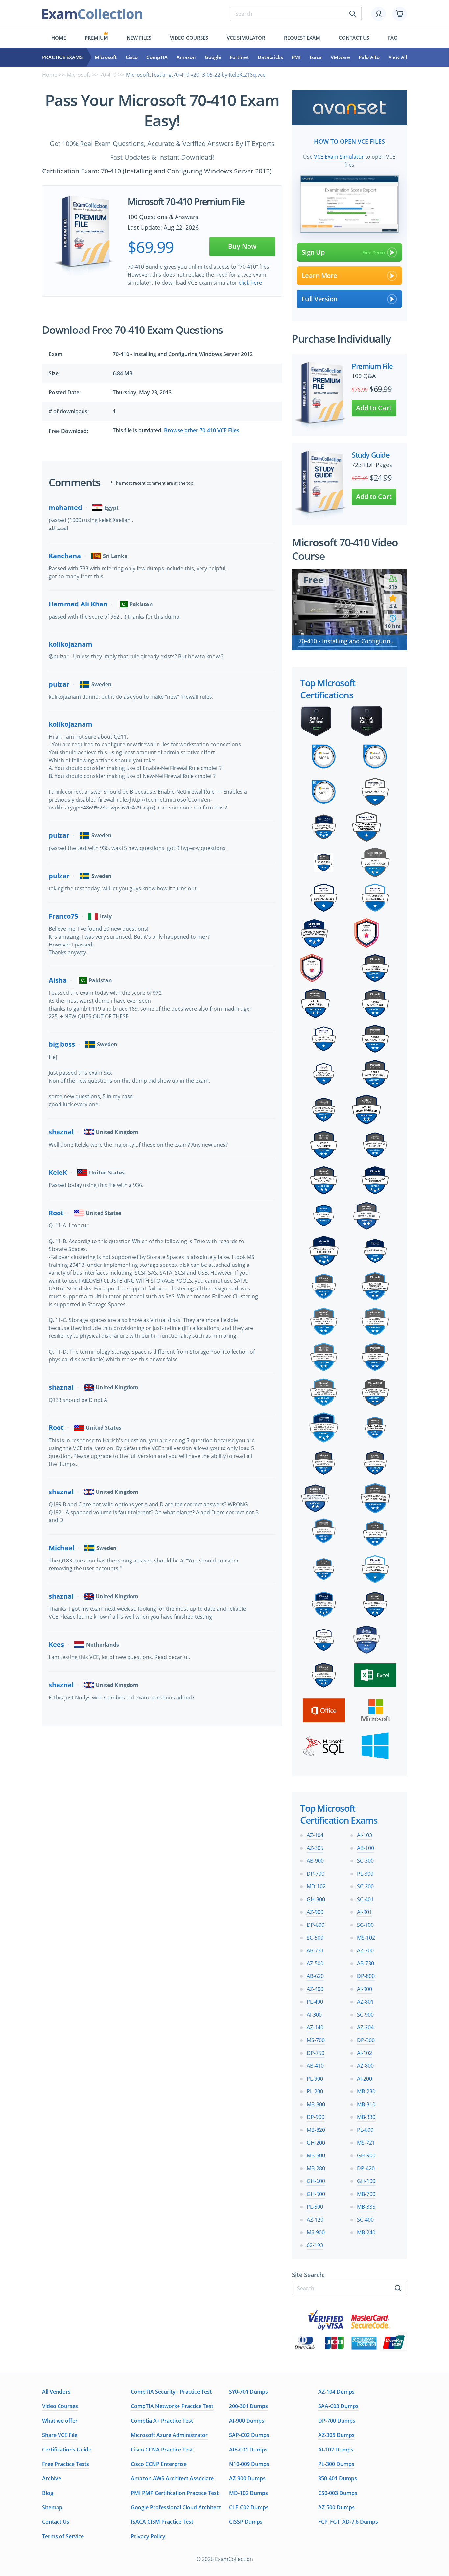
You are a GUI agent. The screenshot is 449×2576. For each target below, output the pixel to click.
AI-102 (365, 2053)
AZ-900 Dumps (247, 2478)
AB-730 (366, 1963)
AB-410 (315, 2066)
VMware (340, 57)
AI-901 (365, 1912)
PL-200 (315, 2091)
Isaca (316, 57)
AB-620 (315, 1976)
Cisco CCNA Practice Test (162, 2450)
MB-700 (366, 2194)
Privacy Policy (148, 2536)
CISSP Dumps (246, 2522)
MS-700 (316, 2040)
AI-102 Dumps (336, 2450)
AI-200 (365, 2079)
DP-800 (366, 1976)
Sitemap (52, 2507)
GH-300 (316, 1899)
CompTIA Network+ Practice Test (172, 2406)
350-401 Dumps (338, 2478)
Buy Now (242, 246)
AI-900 (365, 1989)
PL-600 (365, 2130)
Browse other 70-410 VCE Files (202, 430)
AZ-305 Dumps (336, 2435)
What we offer (60, 2421)
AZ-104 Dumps (336, 2392)
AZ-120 (315, 2220)
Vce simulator (246, 38)
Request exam (302, 38)
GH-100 (366, 2181)
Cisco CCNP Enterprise (159, 2464)
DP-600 (316, 1925)
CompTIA (157, 57)
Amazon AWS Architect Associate (172, 2478)
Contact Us (56, 2522)
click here (250, 283)
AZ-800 (365, 2066)
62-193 (315, 2245)
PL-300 (365, 1874)
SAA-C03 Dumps (338, 2406)
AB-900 (315, 1861)
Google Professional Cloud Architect (176, 2507)
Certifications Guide (67, 2450)
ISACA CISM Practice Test (162, 2522)
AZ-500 (315, 1963)
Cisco (132, 57)
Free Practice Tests (66, 2464)
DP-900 (316, 2117)
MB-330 (366, 2117)
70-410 (108, 75)
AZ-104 (315, 1835)
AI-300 (314, 2015)
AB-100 (366, 1848)
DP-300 (366, 2040)
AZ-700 (365, 1950)
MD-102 (316, 1886)
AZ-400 (315, 1989)
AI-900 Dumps (247, 2421)
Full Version (320, 299)
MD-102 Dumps (248, 2493)
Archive (52, 2478)
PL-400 (315, 2002)
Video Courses (189, 38)
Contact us (354, 38)
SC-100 (365, 1925)
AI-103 (365, 1835)
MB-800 (316, 2104)
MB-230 (366, 2091)
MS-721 (366, 2143)
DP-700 (316, 1874)
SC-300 (365, 1861)
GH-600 (316, 2181)
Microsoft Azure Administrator (169, 2435)
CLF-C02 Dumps (249, 2507)
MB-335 (366, 2207)
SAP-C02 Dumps (249, 2435)
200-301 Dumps (248, 2406)
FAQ (393, 38)
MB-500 (316, 2155)
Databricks (270, 57)
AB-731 (315, 1950)
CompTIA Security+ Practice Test (171, 2392)
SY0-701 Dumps (248, 2392)
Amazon (186, 57)
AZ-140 (315, 2027)
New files (139, 38)
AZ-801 (365, 2002)
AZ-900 (315, 1912)
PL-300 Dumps (336, 2464)
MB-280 (316, 2168)
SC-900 (365, 2015)
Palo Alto (369, 57)
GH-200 (316, 2143)
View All (398, 57)
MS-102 (366, 1938)
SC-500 (315, 1938)
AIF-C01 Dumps (248, 2450)
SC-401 (365, 1899)
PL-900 (315, 2079)
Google (213, 57)
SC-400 (365, 2220)
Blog (48, 2493)
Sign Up (313, 252)
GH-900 (366, 2155)
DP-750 (316, 2053)
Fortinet (239, 57)
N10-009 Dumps (249, 2464)
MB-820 (316, 2130)
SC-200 (365, 1886)
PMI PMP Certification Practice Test (175, 2493)
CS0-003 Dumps (338, 2493)
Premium (96, 38)
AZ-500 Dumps (336, 2507)
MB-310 (366, 2104)
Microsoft (106, 57)
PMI (296, 57)
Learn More (319, 275)
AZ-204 (365, 2027)
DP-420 (366, 2168)
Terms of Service (63, 2536)
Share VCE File (60, 2435)
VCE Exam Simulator (339, 157)
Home (59, 38)
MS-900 (316, 2232)
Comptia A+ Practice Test (162, 2421)
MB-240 (366, 2232)
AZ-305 (315, 1848)
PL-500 (315, 2207)
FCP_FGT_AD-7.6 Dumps (348, 2522)
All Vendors (56, 2392)
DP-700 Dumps (337, 2421)
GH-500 (316, 2194)
